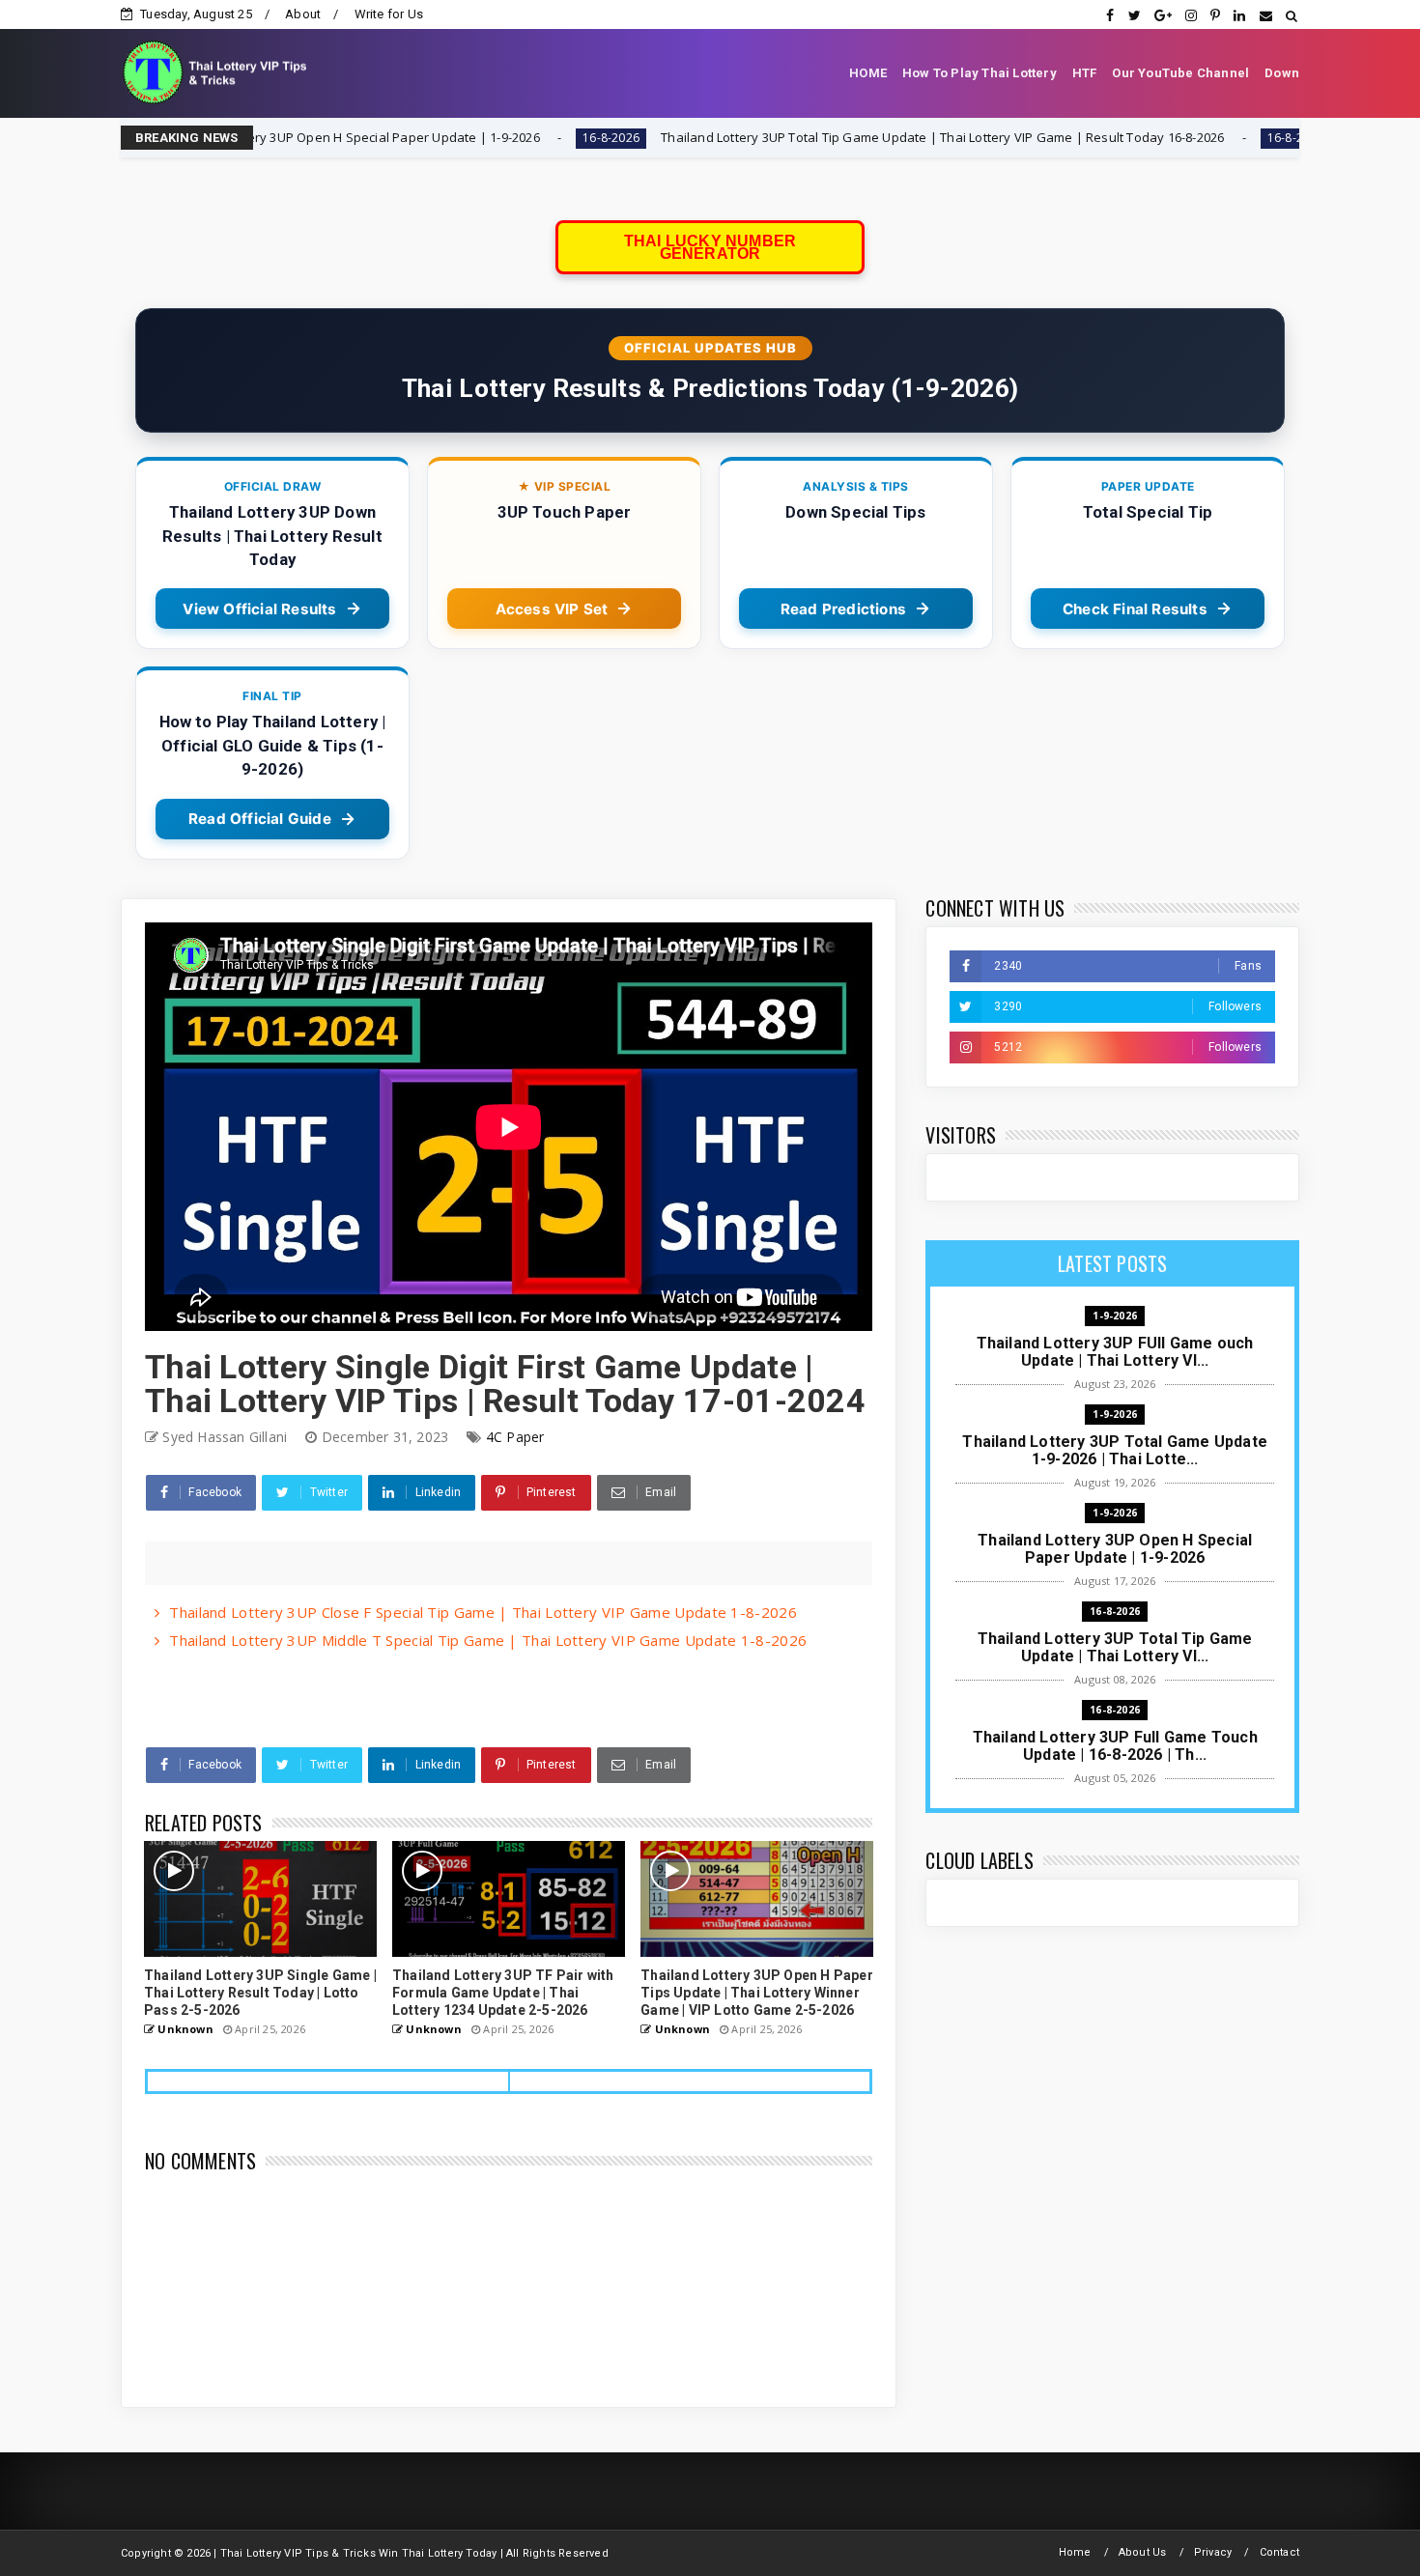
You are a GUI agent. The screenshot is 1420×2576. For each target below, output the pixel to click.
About (303, 14)
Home (1075, 2552)
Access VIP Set (552, 609)
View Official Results (259, 609)
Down (1282, 73)
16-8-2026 (472, 138)
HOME (868, 73)
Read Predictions (843, 609)
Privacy (1213, 2552)
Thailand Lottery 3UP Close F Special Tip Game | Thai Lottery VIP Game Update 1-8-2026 (483, 1612)
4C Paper (515, 1437)
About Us (1143, 2552)
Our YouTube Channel (1180, 73)
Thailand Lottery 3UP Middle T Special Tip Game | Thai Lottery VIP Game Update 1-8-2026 (488, 1640)
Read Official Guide (260, 819)
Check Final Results (1135, 609)
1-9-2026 (1115, 1316)
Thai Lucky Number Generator (710, 247)
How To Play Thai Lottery (980, 73)
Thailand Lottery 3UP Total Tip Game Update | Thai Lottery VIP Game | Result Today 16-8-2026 (803, 137)
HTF (1085, 73)
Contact (1279, 2552)
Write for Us (389, 14)
